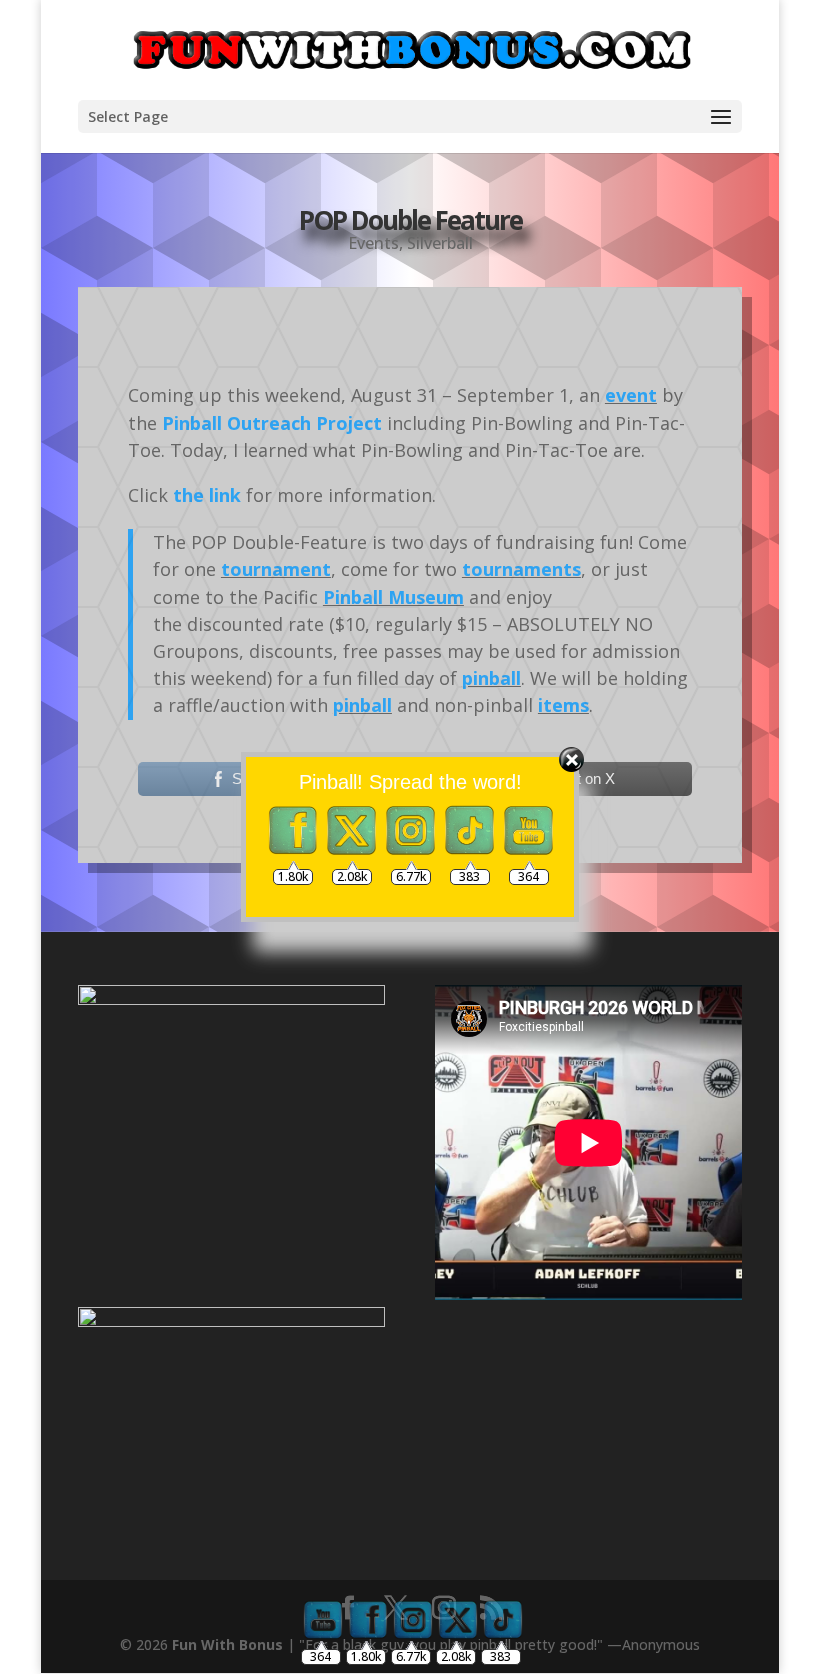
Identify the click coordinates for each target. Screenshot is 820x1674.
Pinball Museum (393, 597)
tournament (276, 569)
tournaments (521, 569)
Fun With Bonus (227, 1644)
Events (373, 243)
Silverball (440, 243)
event (631, 395)
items (563, 705)
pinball (491, 678)
